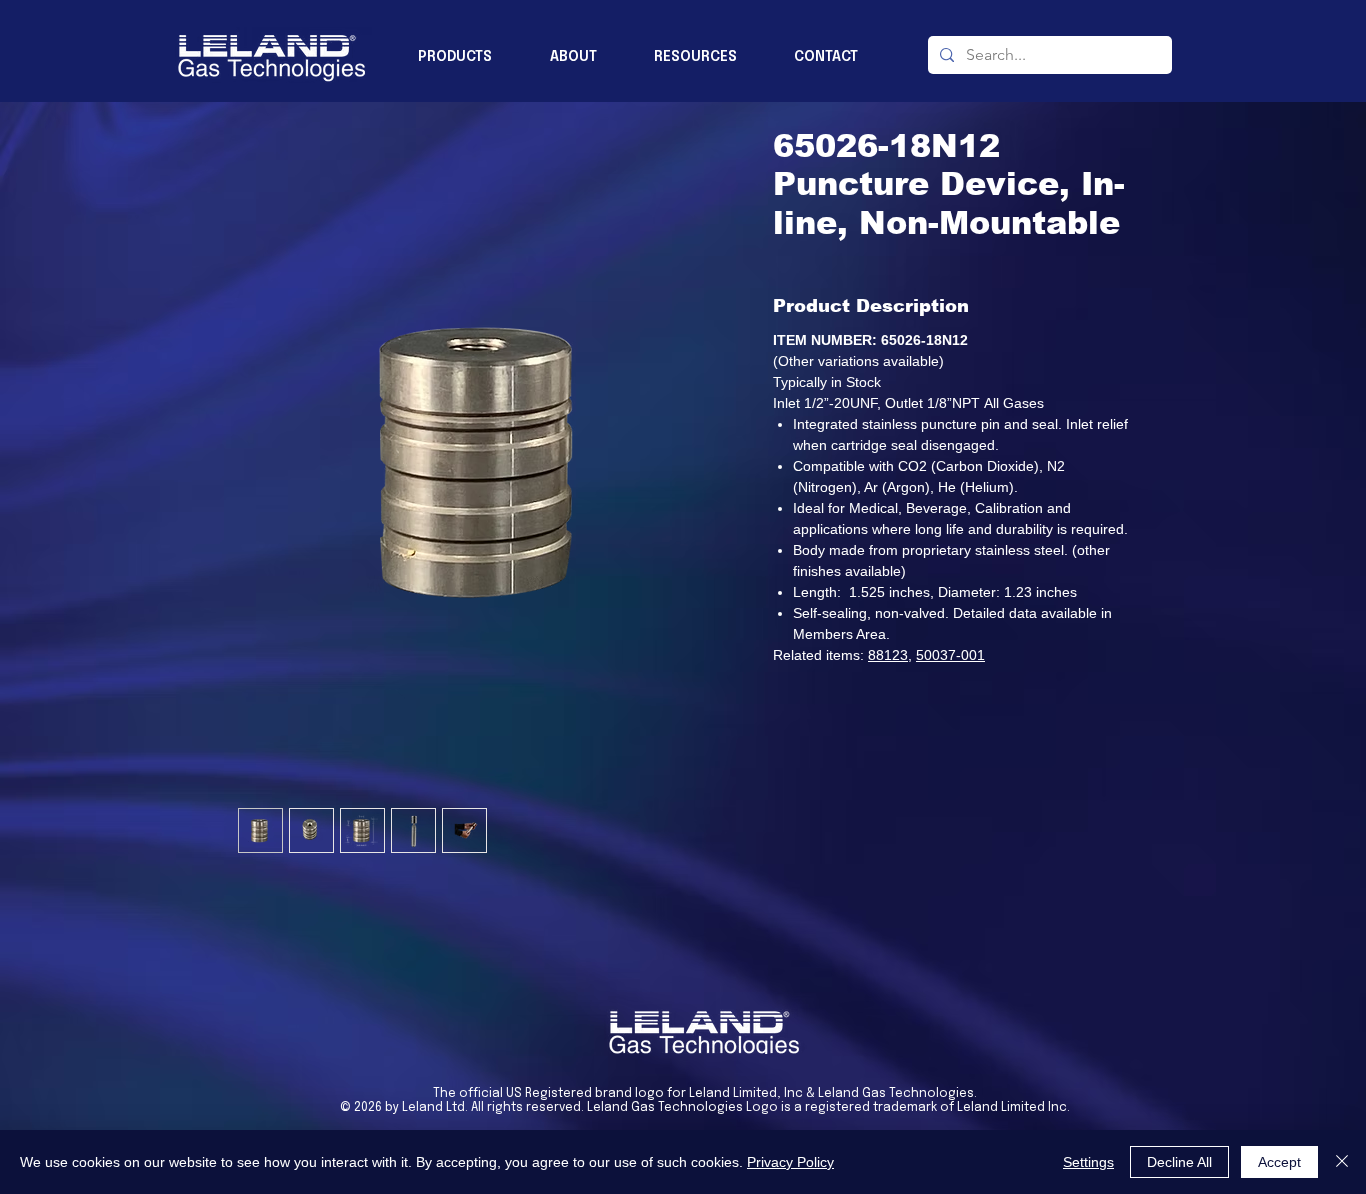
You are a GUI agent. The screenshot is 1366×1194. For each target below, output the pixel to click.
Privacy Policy (790, 1162)
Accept (1279, 1162)
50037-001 (950, 655)
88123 (888, 655)
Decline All (1179, 1162)
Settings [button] (1088, 1162)
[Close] (1342, 1162)
